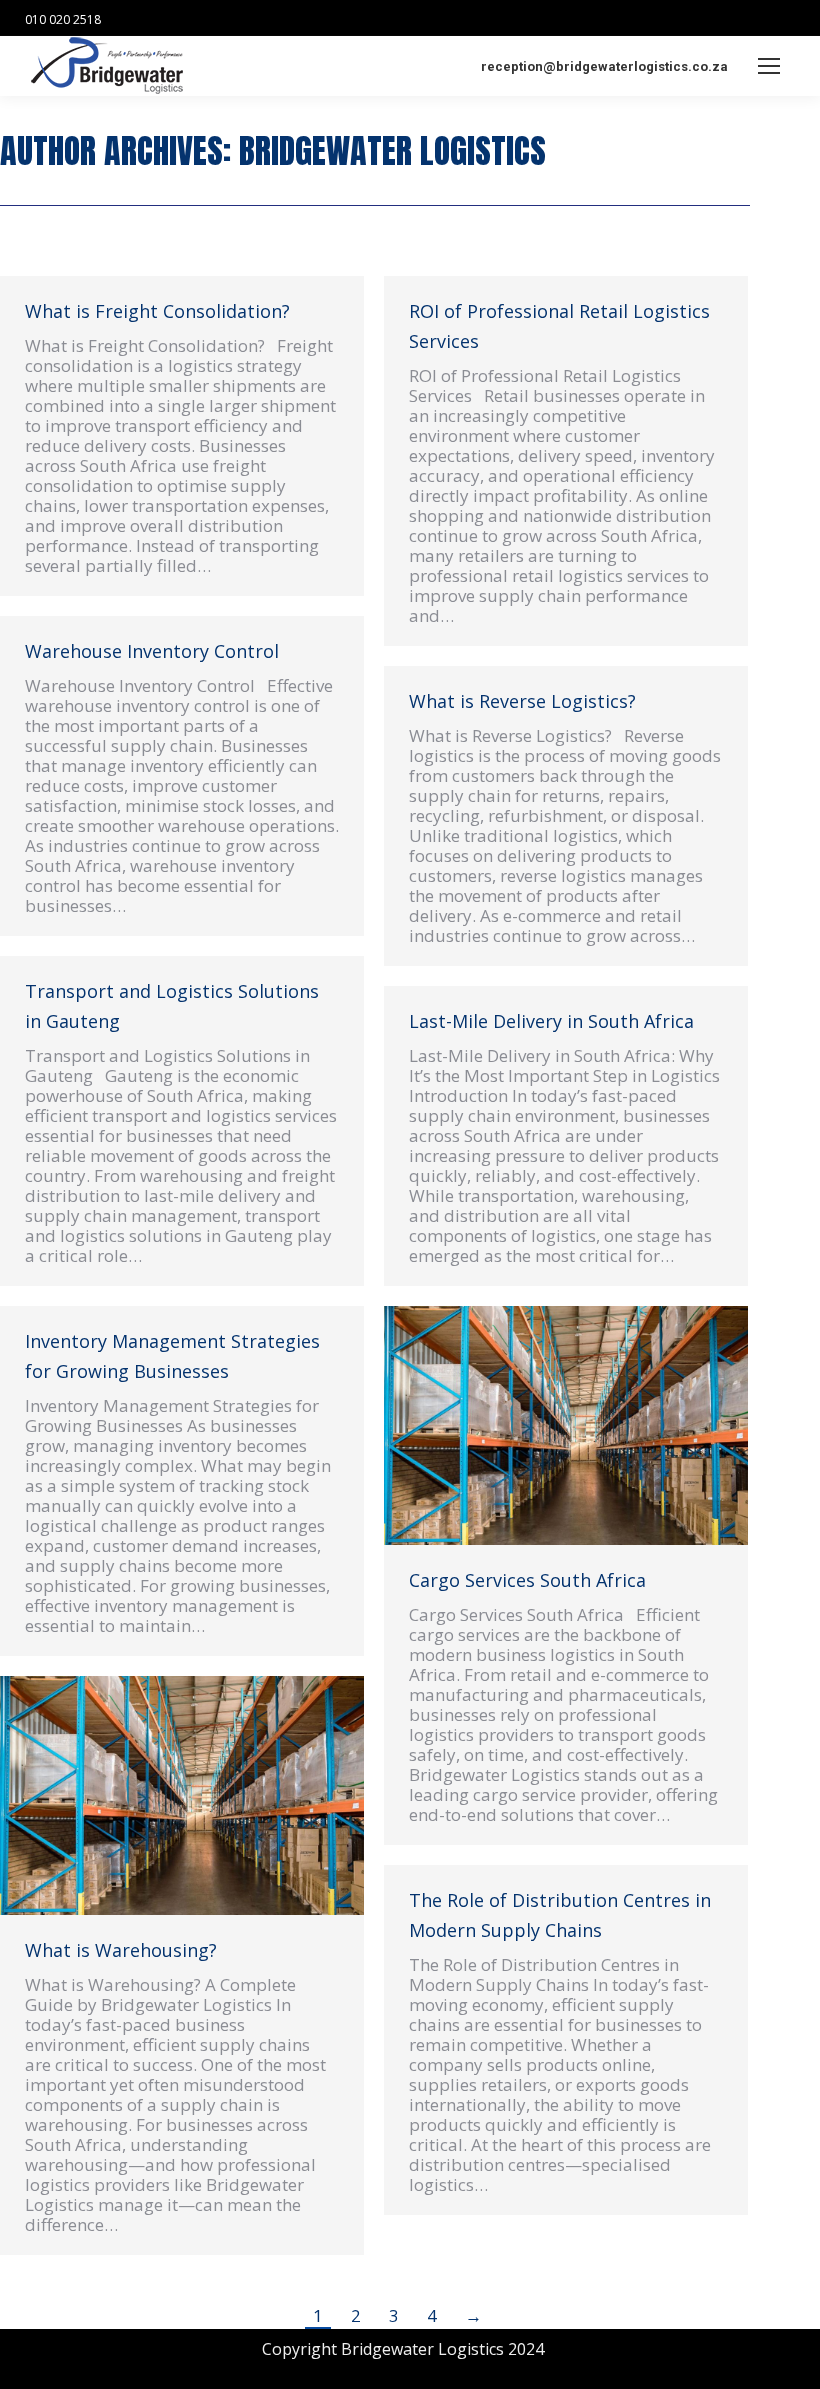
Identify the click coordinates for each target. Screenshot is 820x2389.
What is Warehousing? (121, 1950)
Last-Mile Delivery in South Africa (551, 1021)
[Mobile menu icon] (769, 66)
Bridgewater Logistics (392, 150)
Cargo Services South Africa (527, 1580)
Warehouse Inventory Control (152, 651)
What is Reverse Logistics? (522, 701)
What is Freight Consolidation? (157, 311)
